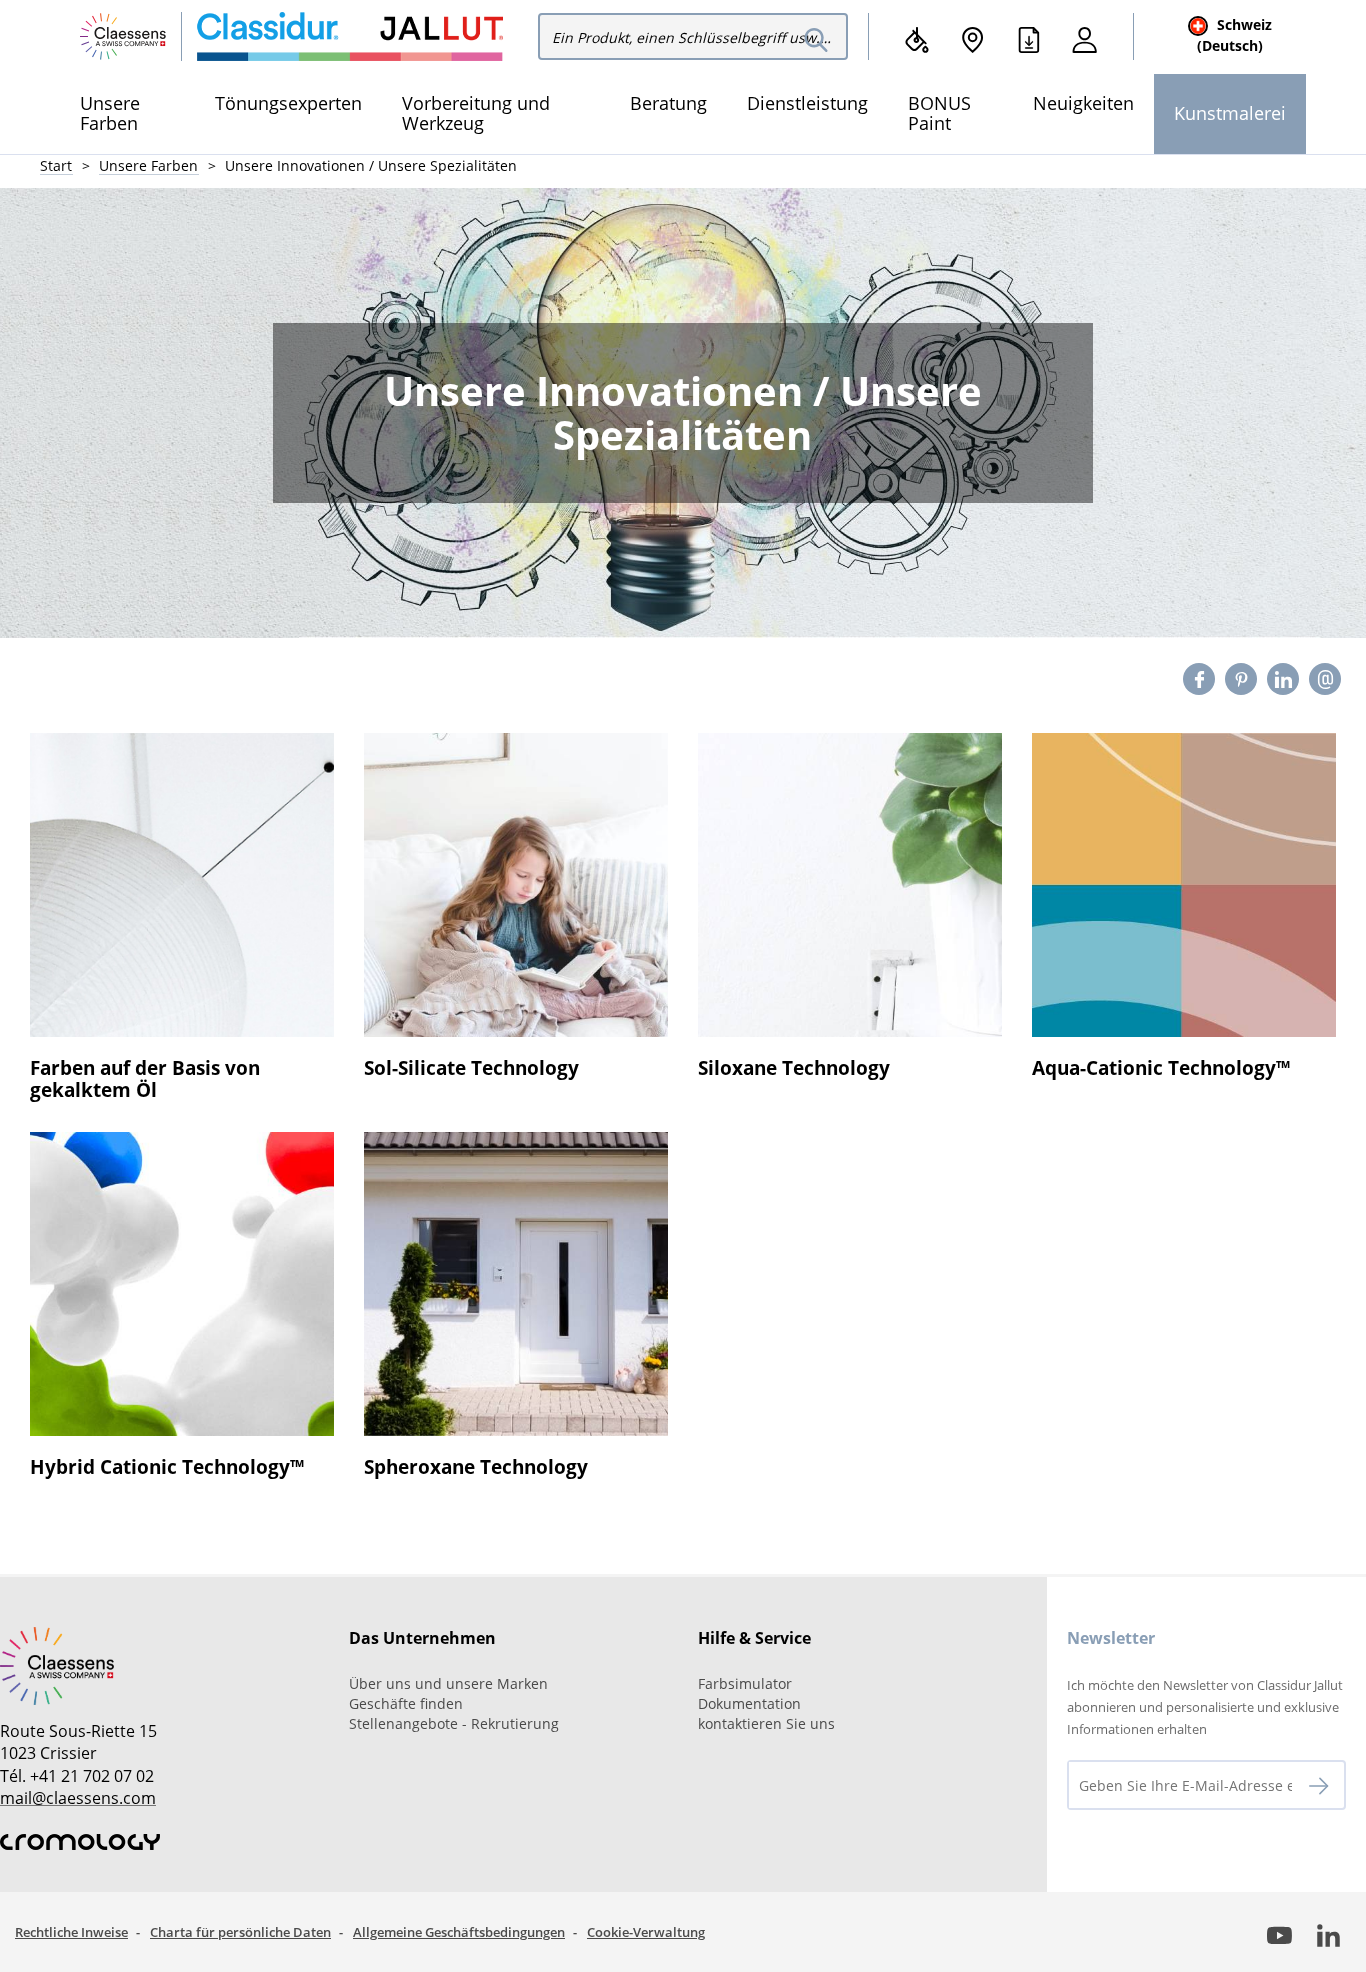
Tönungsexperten (288, 103)
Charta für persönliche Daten (240, 1932)
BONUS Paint (939, 113)
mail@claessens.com (78, 1798)
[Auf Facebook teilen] (1199, 679)
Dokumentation (749, 1703)
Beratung (668, 103)
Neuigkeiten (1083, 103)
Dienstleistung (807, 103)
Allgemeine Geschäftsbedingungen (459, 1932)
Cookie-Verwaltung (646, 1932)
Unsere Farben (110, 113)
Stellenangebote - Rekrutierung (454, 1723)
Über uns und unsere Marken (448, 1683)
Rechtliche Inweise (71, 1932)
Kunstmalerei (1230, 113)
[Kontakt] (1325, 679)
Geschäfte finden (406, 1703)
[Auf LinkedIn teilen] (1283, 679)
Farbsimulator (745, 1683)
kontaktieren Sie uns (766, 1723)
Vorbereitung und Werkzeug (476, 113)
